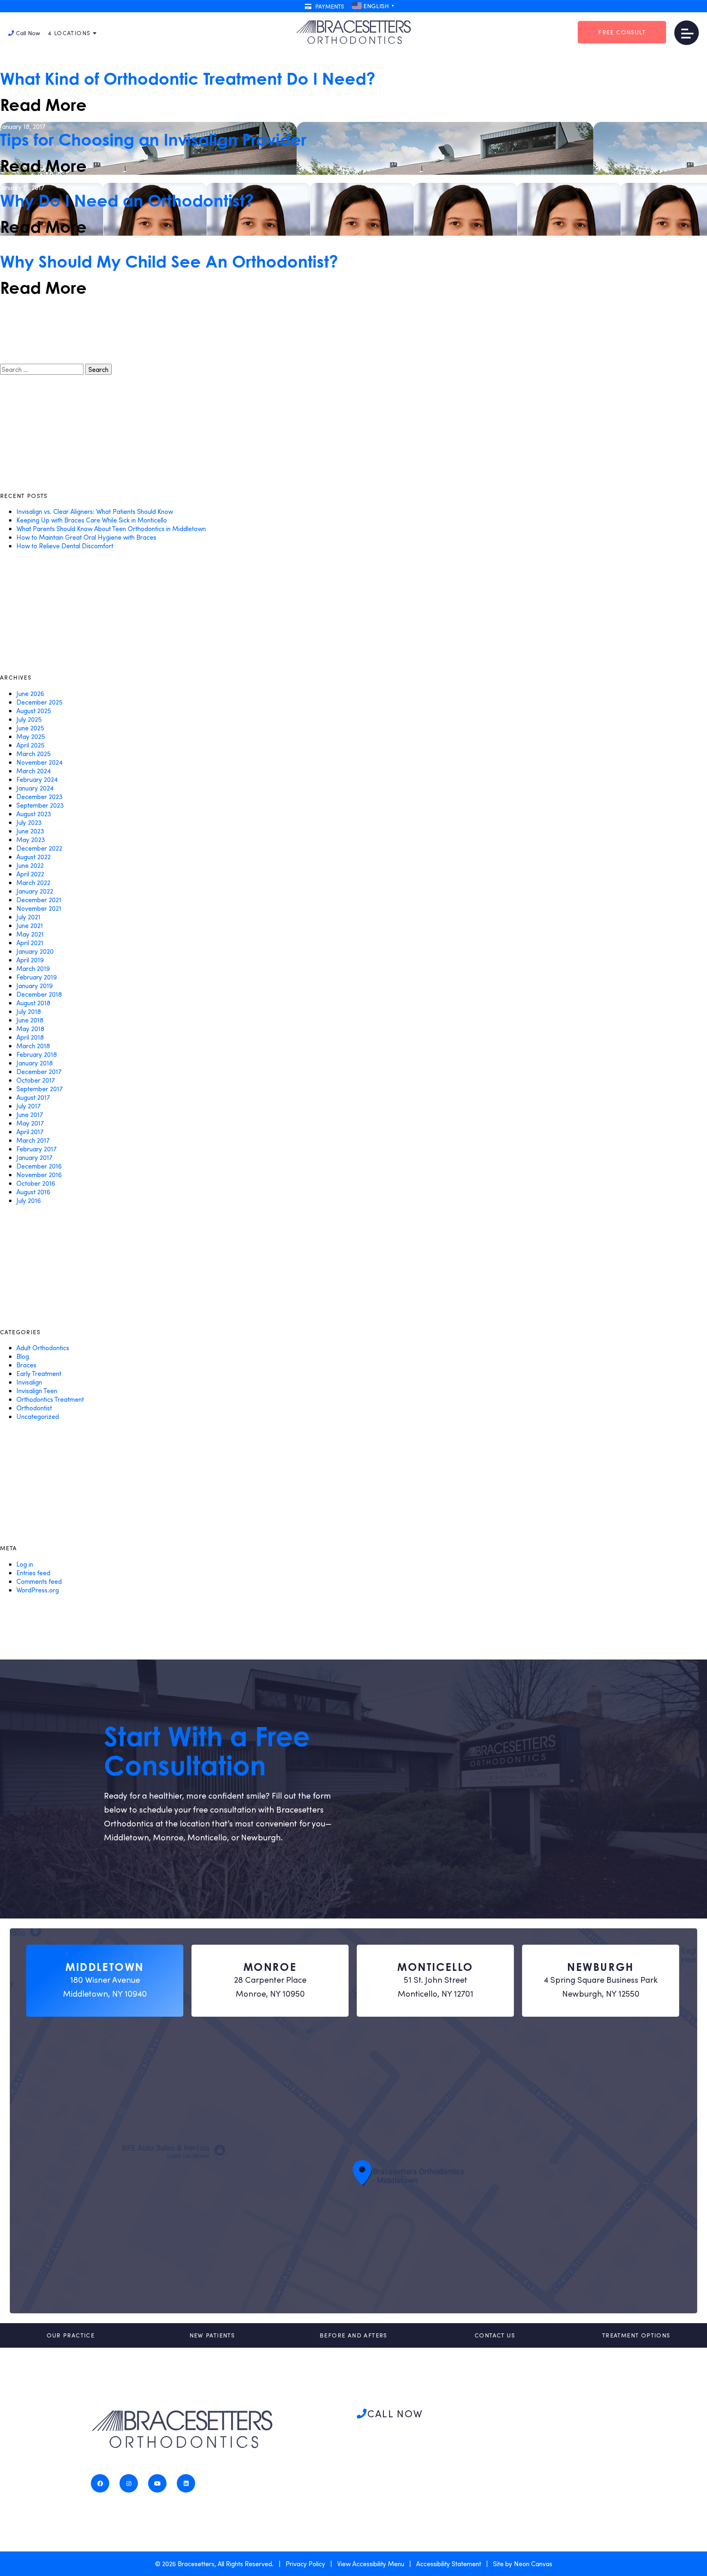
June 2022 (30, 865)
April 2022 (30, 874)
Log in (25, 1564)
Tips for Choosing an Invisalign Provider (153, 140)
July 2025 (29, 719)
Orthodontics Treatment (50, 1399)
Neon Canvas (533, 2564)
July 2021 (28, 917)
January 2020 (35, 951)
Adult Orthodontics (43, 1348)
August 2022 (34, 857)
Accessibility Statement (449, 2564)
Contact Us (495, 2335)
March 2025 (34, 753)
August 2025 (34, 710)
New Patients (212, 2335)
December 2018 (39, 994)
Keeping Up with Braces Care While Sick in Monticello (92, 520)
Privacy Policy (305, 2564)
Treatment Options (636, 2335)
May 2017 (30, 1123)
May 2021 (30, 934)
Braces (26, 1365)
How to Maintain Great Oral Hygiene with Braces (86, 537)
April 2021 (30, 942)
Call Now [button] (28, 33)
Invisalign (29, 1382)
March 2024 (34, 771)
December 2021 (39, 900)
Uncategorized (38, 1416)
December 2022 (39, 848)
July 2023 (29, 822)
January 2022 (35, 891)
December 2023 (39, 796)
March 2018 (33, 1046)
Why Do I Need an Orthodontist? (127, 200)
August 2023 (34, 814)
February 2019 (37, 977)
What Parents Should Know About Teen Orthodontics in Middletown (111, 528)
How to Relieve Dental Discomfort (65, 546)
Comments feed (39, 1581)
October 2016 (36, 1183)
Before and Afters (353, 2335)
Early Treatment (39, 1373)
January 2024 (35, 788)
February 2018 (37, 1054)
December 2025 (39, 702)
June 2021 (30, 925)
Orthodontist (34, 1408)
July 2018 (29, 1011)
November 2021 (39, 908)
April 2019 (30, 960)
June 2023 (30, 831)
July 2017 (28, 1106)
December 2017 (39, 1071)
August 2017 (33, 1097)
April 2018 (30, 1037)
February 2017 (36, 1149)
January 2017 (34, 1157)
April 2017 (30, 1132)
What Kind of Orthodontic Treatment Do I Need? (188, 79)
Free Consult (622, 32)
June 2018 (30, 1020)
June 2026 (30, 693)
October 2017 (36, 1080)
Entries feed (33, 1573)
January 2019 (35, 985)
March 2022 (33, 882)
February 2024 (37, 779)
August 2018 (33, 1003)
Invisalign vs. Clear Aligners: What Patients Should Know (95, 511)
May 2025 (31, 736)
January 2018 (35, 1063)
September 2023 (40, 805)
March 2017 (33, 1140)
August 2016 (33, 1192)
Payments (329, 6)
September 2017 (39, 1089)
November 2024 (39, 762)
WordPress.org (38, 1590)
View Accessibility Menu (371, 2564)
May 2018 (30, 1028)
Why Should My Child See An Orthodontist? (169, 261)
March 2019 (33, 968)
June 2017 (30, 1114)
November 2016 (39, 1174)
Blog (23, 1356)
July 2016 (29, 1200)
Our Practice (71, 2335)
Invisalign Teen (37, 1390)
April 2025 (30, 745)
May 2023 (31, 839)
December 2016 (39, 1166)
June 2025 (30, 728)
